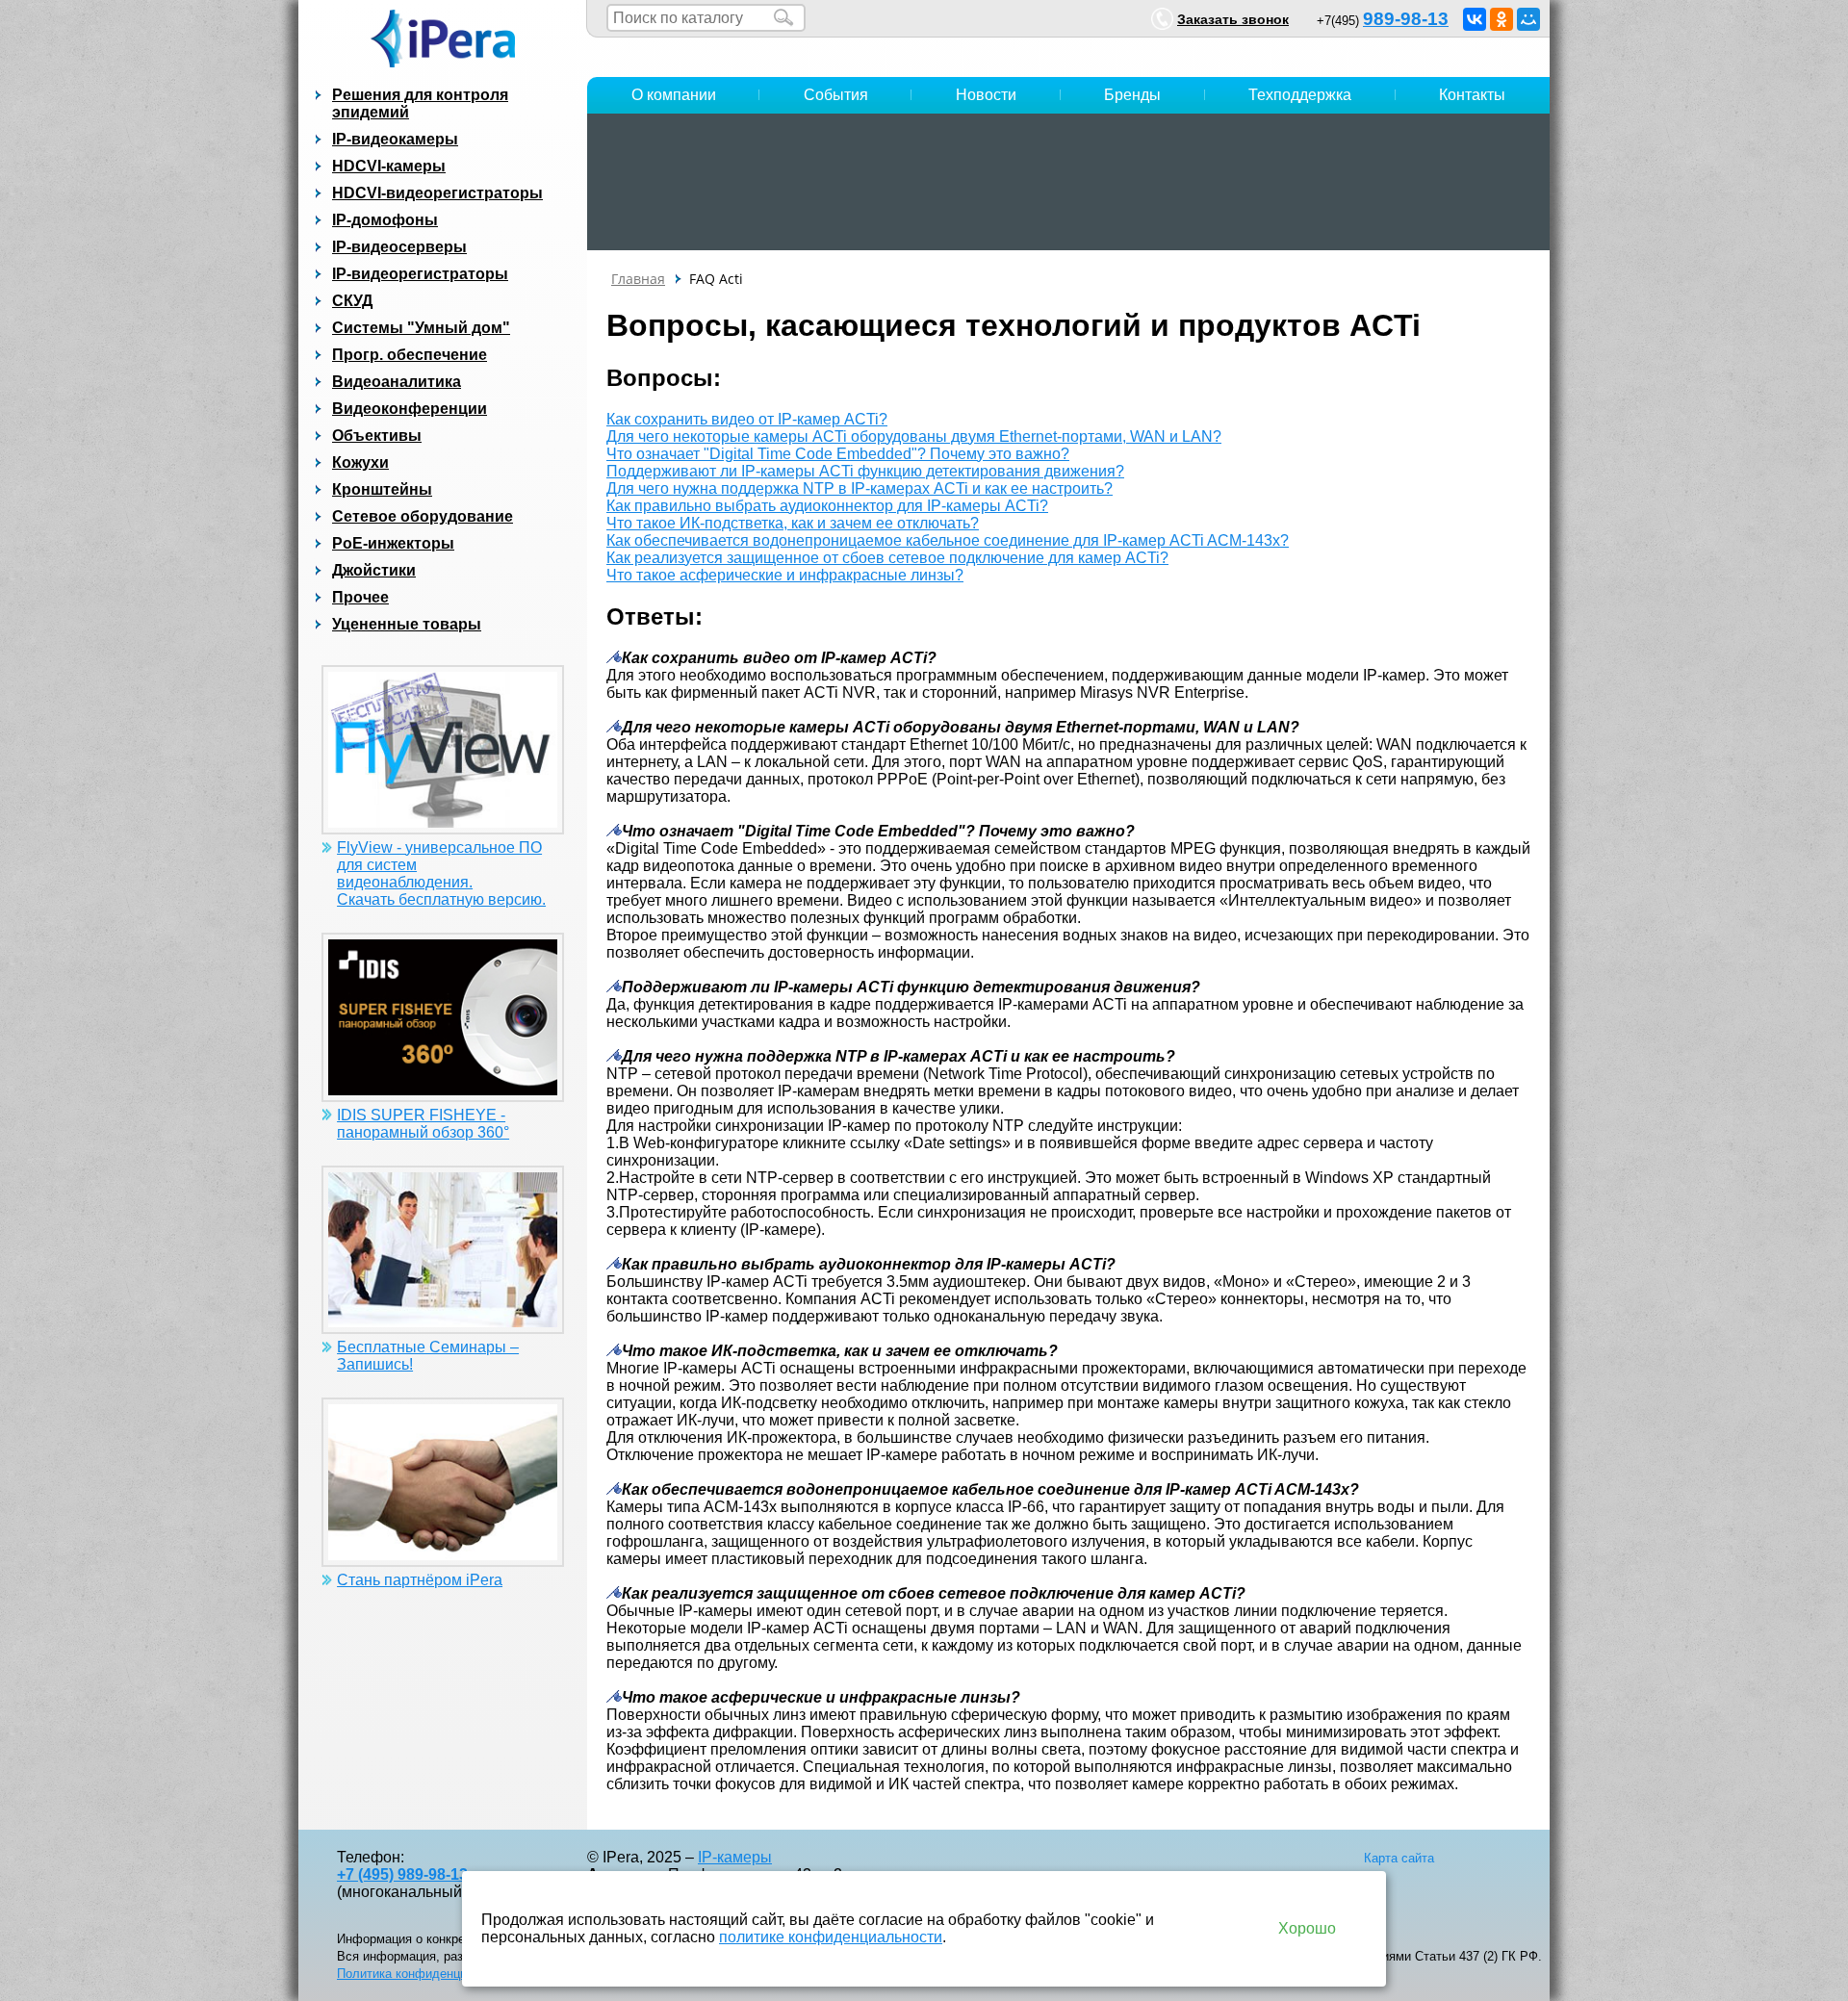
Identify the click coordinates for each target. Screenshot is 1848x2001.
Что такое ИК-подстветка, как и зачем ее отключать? (793, 523)
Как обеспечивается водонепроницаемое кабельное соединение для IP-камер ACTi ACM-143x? (948, 540)
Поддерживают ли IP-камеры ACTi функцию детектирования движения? (865, 471)
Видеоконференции (410, 409)
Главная (638, 279)
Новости (986, 95)
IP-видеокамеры (395, 139)
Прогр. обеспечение (410, 355)
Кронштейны (382, 489)
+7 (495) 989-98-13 (402, 1874)
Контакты (1472, 95)
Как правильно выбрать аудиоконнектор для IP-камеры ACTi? (827, 506)
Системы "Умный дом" (421, 328)
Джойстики (374, 570)
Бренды (1132, 95)
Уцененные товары (407, 624)
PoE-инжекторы (393, 543)
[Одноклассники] (1501, 19)
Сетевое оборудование (423, 516)
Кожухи (360, 462)
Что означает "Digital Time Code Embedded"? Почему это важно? (838, 454)
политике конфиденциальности (831, 1937)
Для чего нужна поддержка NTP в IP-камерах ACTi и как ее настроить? (860, 488)
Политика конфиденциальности (429, 1974)
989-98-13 (1406, 19)
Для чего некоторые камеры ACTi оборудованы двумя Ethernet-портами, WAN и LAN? (914, 436)
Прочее (360, 597)
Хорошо (1307, 1928)
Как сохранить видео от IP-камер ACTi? (747, 419)
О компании (674, 95)
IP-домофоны (385, 220)
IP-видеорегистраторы (420, 274)
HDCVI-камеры (389, 166)
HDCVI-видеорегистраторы (437, 193)
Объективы (377, 436)
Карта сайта (1399, 1858)
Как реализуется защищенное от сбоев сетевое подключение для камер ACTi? (887, 558)
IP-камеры (735, 1857)
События (836, 95)
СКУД (352, 301)
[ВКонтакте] (1475, 19)
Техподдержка (1300, 95)
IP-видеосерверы (399, 247)
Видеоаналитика (397, 382)
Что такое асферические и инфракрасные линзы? (785, 575)
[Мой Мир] (1528, 19)
